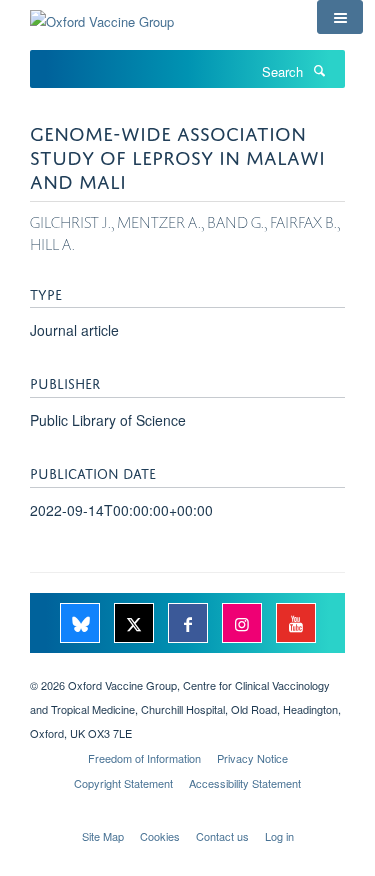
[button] (340, 17)
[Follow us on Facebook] (190, 624)
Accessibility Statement (245, 783)
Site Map (103, 836)
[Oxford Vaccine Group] (102, 14)
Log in (279, 836)
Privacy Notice (252, 758)
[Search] (319, 70)
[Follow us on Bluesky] (82, 624)
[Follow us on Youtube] (296, 624)
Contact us (222, 836)
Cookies (160, 836)
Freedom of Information (144, 758)
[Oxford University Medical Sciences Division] (187, 668)
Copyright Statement (123, 783)
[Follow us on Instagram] (244, 624)
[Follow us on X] (136, 624)
